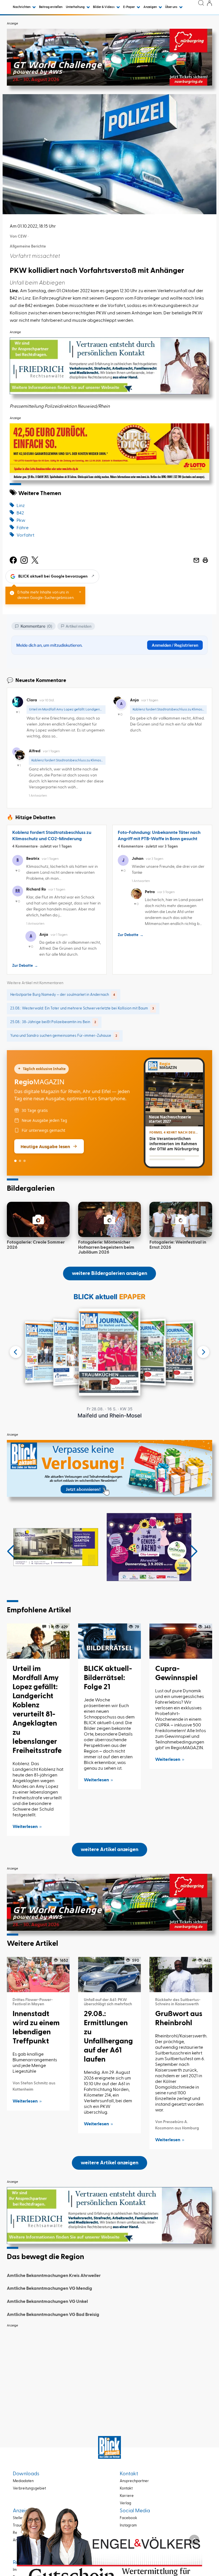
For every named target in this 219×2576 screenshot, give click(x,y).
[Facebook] (13, 560)
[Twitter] (35, 560)
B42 (20, 513)
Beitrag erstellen (51, 7)
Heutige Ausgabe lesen (45, 1146)
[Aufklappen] (194, 2540)
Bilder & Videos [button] (104, 7)
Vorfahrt (25, 535)
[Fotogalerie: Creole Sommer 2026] (38, 1219)
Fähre (23, 528)
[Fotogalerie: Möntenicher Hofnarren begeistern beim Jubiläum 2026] (109, 1219)
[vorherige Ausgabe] (16, 1352)
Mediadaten (23, 2481)
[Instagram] (24, 560)
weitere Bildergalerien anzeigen (109, 1273)
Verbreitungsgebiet (29, 2489)
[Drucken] (205, 560)
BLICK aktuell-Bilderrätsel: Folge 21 (108, 1678)
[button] (11, 1551)
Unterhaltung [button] (76, 7)
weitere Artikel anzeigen (109, 1850)
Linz (21, 506)
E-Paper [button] (129, 7)
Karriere (127, 2496)
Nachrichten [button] (22, 7)
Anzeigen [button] (150, 7)
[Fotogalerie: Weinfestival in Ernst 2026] (181, 1219)
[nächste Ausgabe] (203, 1352)
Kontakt (126, 2489)
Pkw (21, 521)
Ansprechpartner (134, 2481)
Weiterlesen (25, 1827)
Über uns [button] (172, 7)
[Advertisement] (109, 2371)
